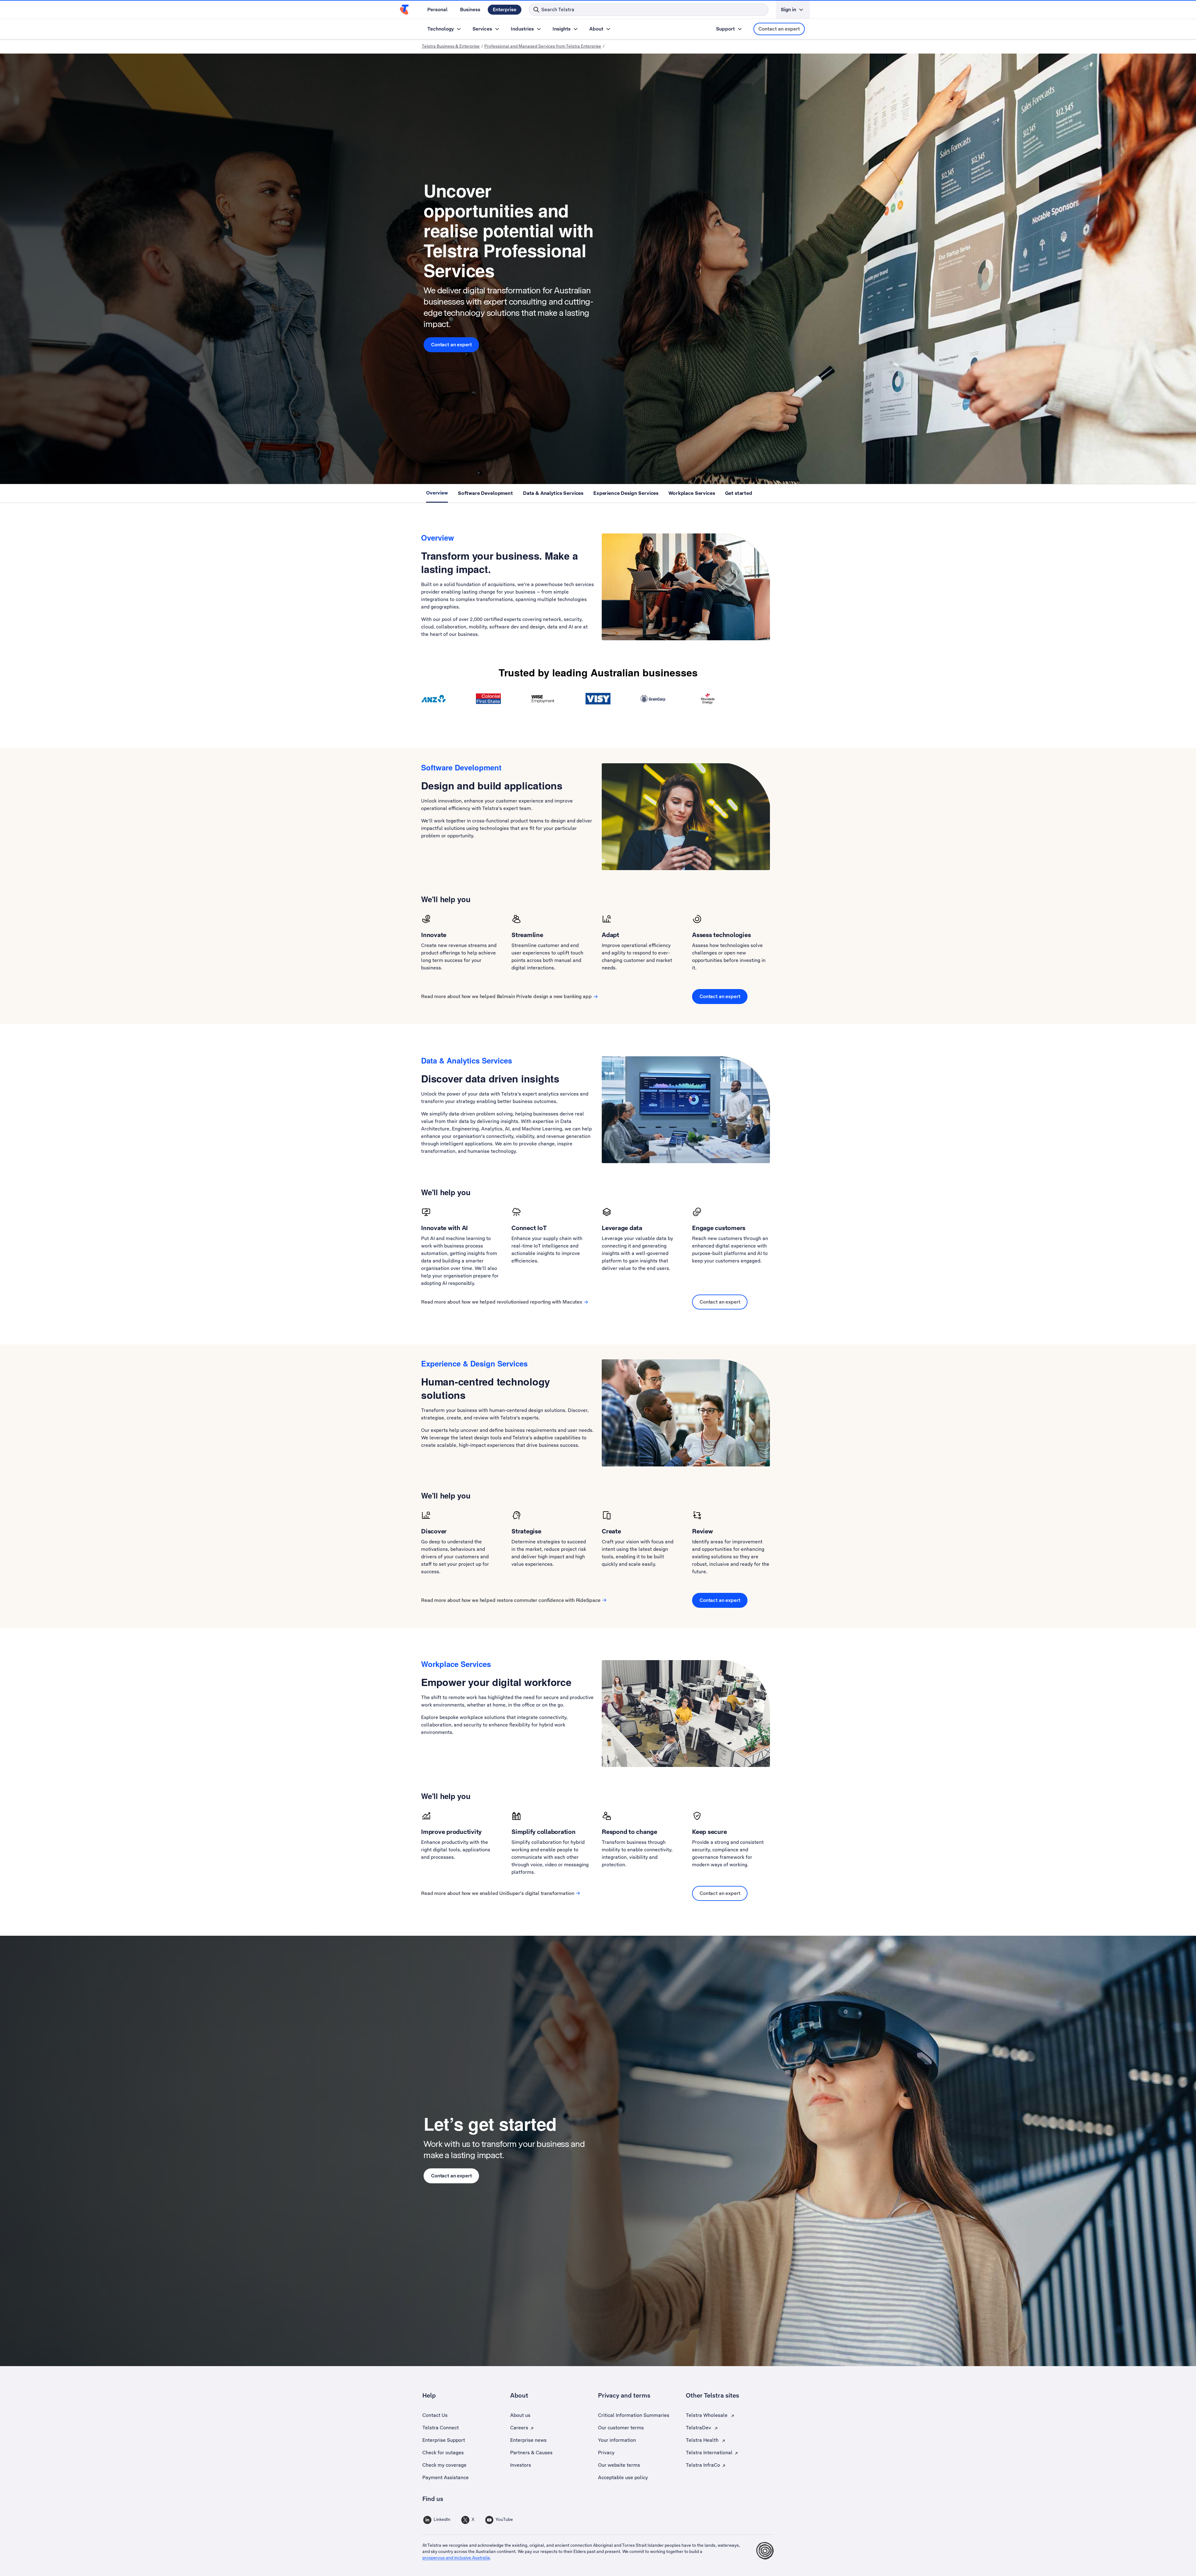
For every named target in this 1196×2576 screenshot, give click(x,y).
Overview (437, 493)
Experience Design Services (626, 493)
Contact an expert (779, 29)
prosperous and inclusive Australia (456, 2558)
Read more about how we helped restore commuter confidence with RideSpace (511, 1600)
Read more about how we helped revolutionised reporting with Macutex (502, 1302)
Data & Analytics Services (553, 493)
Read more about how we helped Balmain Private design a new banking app (506, 996)
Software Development (485, 493)
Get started (739, 493)
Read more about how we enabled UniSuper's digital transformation (498, 1893)
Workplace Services (692, 493)
